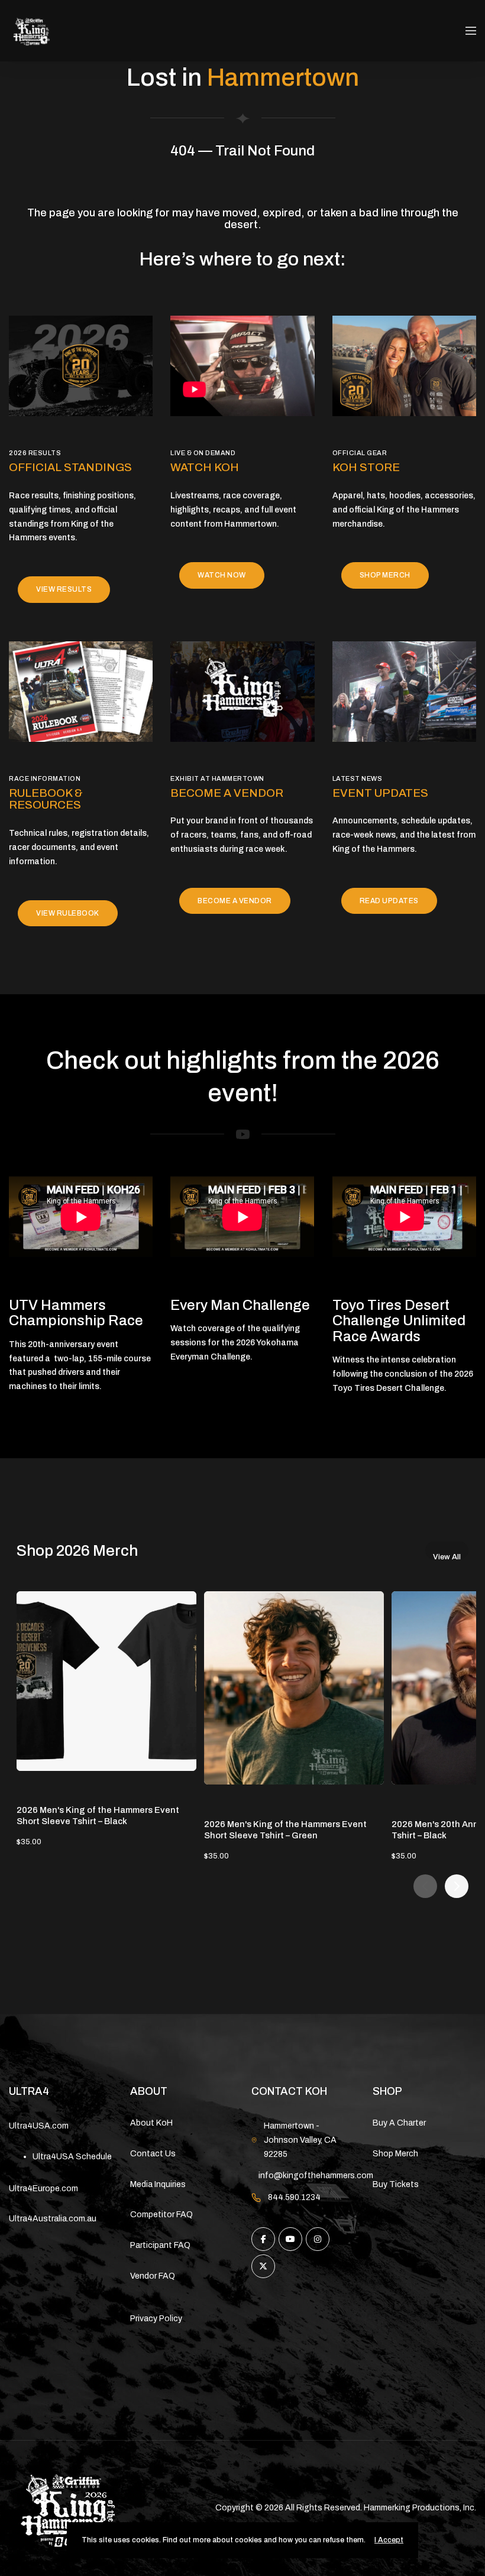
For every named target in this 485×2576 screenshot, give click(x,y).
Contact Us (153, 2154)
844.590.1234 (294, 2197)
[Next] (457, 1886)
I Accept (389, 2540)
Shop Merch (395, 2154)
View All (447, 1556)
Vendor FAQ (153, 2276)
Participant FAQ (160, 2245)
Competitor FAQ (161, 2215)
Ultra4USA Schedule (72, 2157)
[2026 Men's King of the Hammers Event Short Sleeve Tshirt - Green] (294, 1688)
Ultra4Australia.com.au (53, 2219)
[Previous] (425, 1886)
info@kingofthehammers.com (316, 2176)
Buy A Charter (399, 2123)
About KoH (151, 2123)
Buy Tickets (396, 2184)
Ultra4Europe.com (43, 2189)
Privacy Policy (156, 2319)
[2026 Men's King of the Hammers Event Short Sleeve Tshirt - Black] (106, 1681)
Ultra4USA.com (39, 2126)
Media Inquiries (158, 2184)
